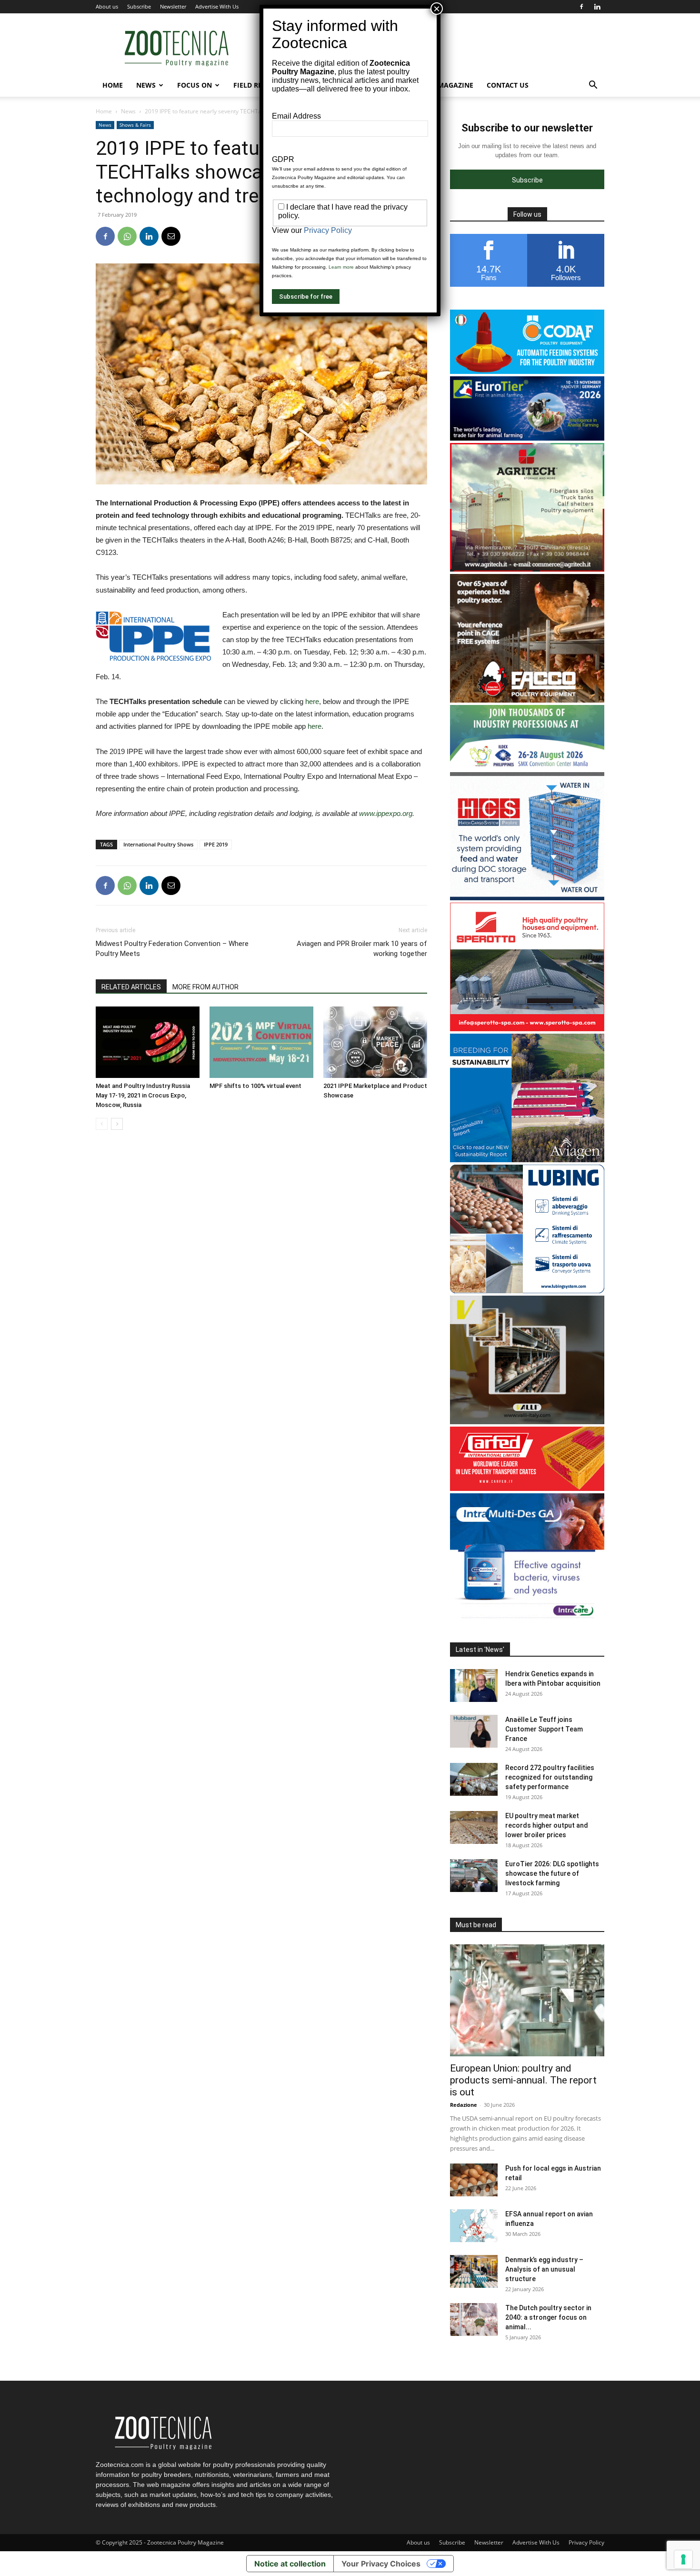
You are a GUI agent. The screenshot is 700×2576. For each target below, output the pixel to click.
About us (107, 6)
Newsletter (173, 6)
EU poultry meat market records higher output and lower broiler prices (547, 1825)
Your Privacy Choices (381, 2564)
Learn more (341, 267)
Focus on (195, 85)
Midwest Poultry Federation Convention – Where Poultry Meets (172, 949)
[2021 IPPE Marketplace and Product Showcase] (375, 1042)
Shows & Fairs (135, 125)
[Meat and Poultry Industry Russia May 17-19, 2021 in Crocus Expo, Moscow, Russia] (148, 1042)
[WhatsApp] (127, 236)
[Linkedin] (597, 7)
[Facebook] (581, 7)
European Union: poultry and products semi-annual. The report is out (523, 2080)
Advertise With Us (217, 6)
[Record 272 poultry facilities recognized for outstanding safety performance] (474, 1779)
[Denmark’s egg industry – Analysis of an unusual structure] (474, 2271)
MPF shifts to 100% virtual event (255, 1086)
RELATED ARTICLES (131, 987)
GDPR (283, 159)
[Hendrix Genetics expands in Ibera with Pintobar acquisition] (474, 1685)
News (146, 85)
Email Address (296, 116)
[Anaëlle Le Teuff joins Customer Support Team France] (474, 1731)
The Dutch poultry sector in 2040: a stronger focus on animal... (548, 2317)
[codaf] (527, 371)
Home (113, 85)
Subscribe (139, 6)
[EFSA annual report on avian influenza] (474, 2226)
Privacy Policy (586, 2542)
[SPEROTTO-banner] (527, 1029)
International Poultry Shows (158, 844)
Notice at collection (290, 2564)
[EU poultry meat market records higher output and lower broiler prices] (474, 1827)
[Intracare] (527, 1619)
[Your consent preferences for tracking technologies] (683, 2559)
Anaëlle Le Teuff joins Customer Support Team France (544, 1729)
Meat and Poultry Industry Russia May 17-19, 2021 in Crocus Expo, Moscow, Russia (143, 1095)
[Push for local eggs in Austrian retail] (474, 2180)
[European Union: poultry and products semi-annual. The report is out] (527, 2000)
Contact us (508, 85)
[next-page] (117, 1124)
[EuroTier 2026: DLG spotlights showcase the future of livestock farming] (474, 1876)
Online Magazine (442, 85)
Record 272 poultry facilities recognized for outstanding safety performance (550, 1777)
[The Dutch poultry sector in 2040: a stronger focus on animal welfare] (474, 2319)
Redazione (464, 2105)
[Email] (171, 236)
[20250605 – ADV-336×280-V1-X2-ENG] (527, 569)
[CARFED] (527, 1488)
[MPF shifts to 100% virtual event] (261, 1042)
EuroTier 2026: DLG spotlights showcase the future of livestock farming (552, 1873)
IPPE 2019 (216, 844)
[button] (593, 86)
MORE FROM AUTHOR (205, 987)
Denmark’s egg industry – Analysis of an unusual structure (544, 2269)
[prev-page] (102, 1124)
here (312, 701)
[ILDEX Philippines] (527, 767)
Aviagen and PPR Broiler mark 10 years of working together (362, 949)
